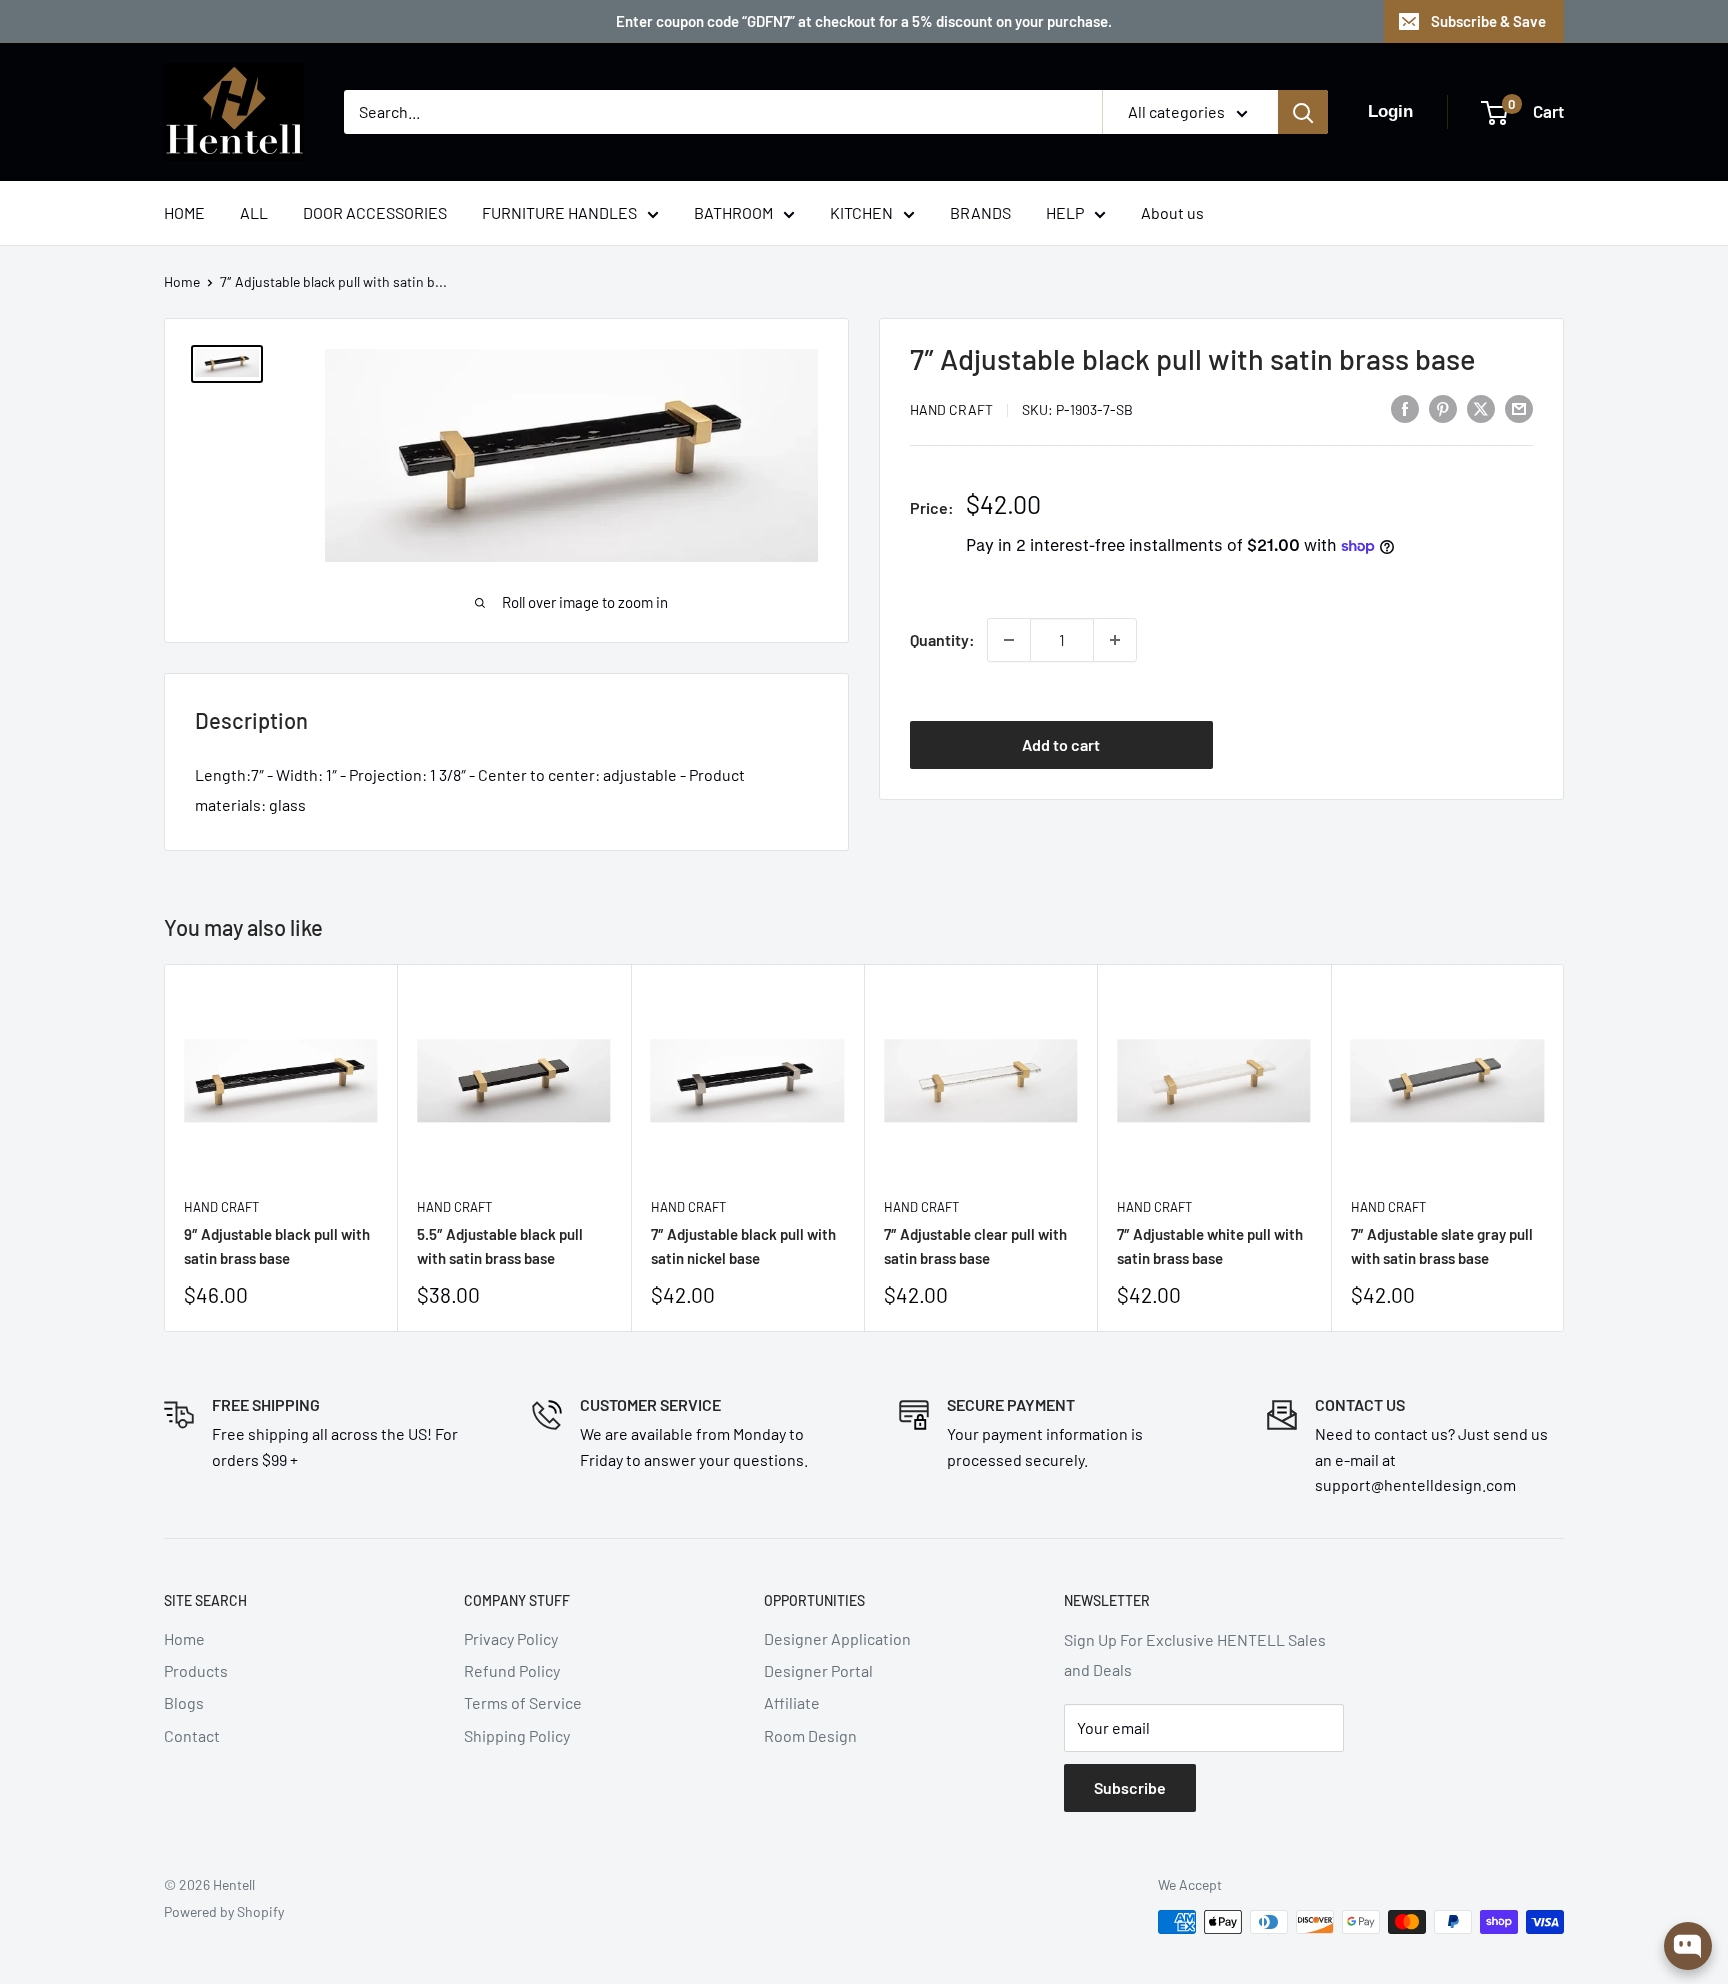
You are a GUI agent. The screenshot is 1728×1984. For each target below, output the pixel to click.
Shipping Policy (517, 1735)
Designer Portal (818, 1670)
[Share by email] (1519, 407)
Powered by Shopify (224, 1911)
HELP (1065, 212)
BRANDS (980, 212)
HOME (184, 212)
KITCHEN (861, 212)
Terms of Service (523, 1702)
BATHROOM (733, 212)
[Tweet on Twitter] (1481, 407)
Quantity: (942, 639)
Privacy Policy (511, 1638)
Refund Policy (512, 1670)
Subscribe (1130, 1787)
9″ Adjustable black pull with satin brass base (277, 1245)
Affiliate (792, 1702)
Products (196, 1670)
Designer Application (837, 1638)
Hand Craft (951, 409)
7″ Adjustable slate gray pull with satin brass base (1442, 1245)
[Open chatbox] (1688, 1946)
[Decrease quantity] (1009, 640)
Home (182, 281)
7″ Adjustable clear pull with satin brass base (975, 1245)
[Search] (1303, 112)
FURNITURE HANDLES (559, 212)
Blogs (184, 1702)
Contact (192, 1735)
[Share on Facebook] (1405, 407)
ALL (254, 212)
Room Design (810, 1735)
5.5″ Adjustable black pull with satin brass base (500, 1245)
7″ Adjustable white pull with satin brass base (1210, 1245)
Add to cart (1061, 743)
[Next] (1564, 1147)
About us (1172, 212)
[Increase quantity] (1115, 640)
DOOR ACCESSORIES (375, 212)
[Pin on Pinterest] (1443, 407)
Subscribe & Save (1488, 21)
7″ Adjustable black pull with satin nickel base (743, 1245)
